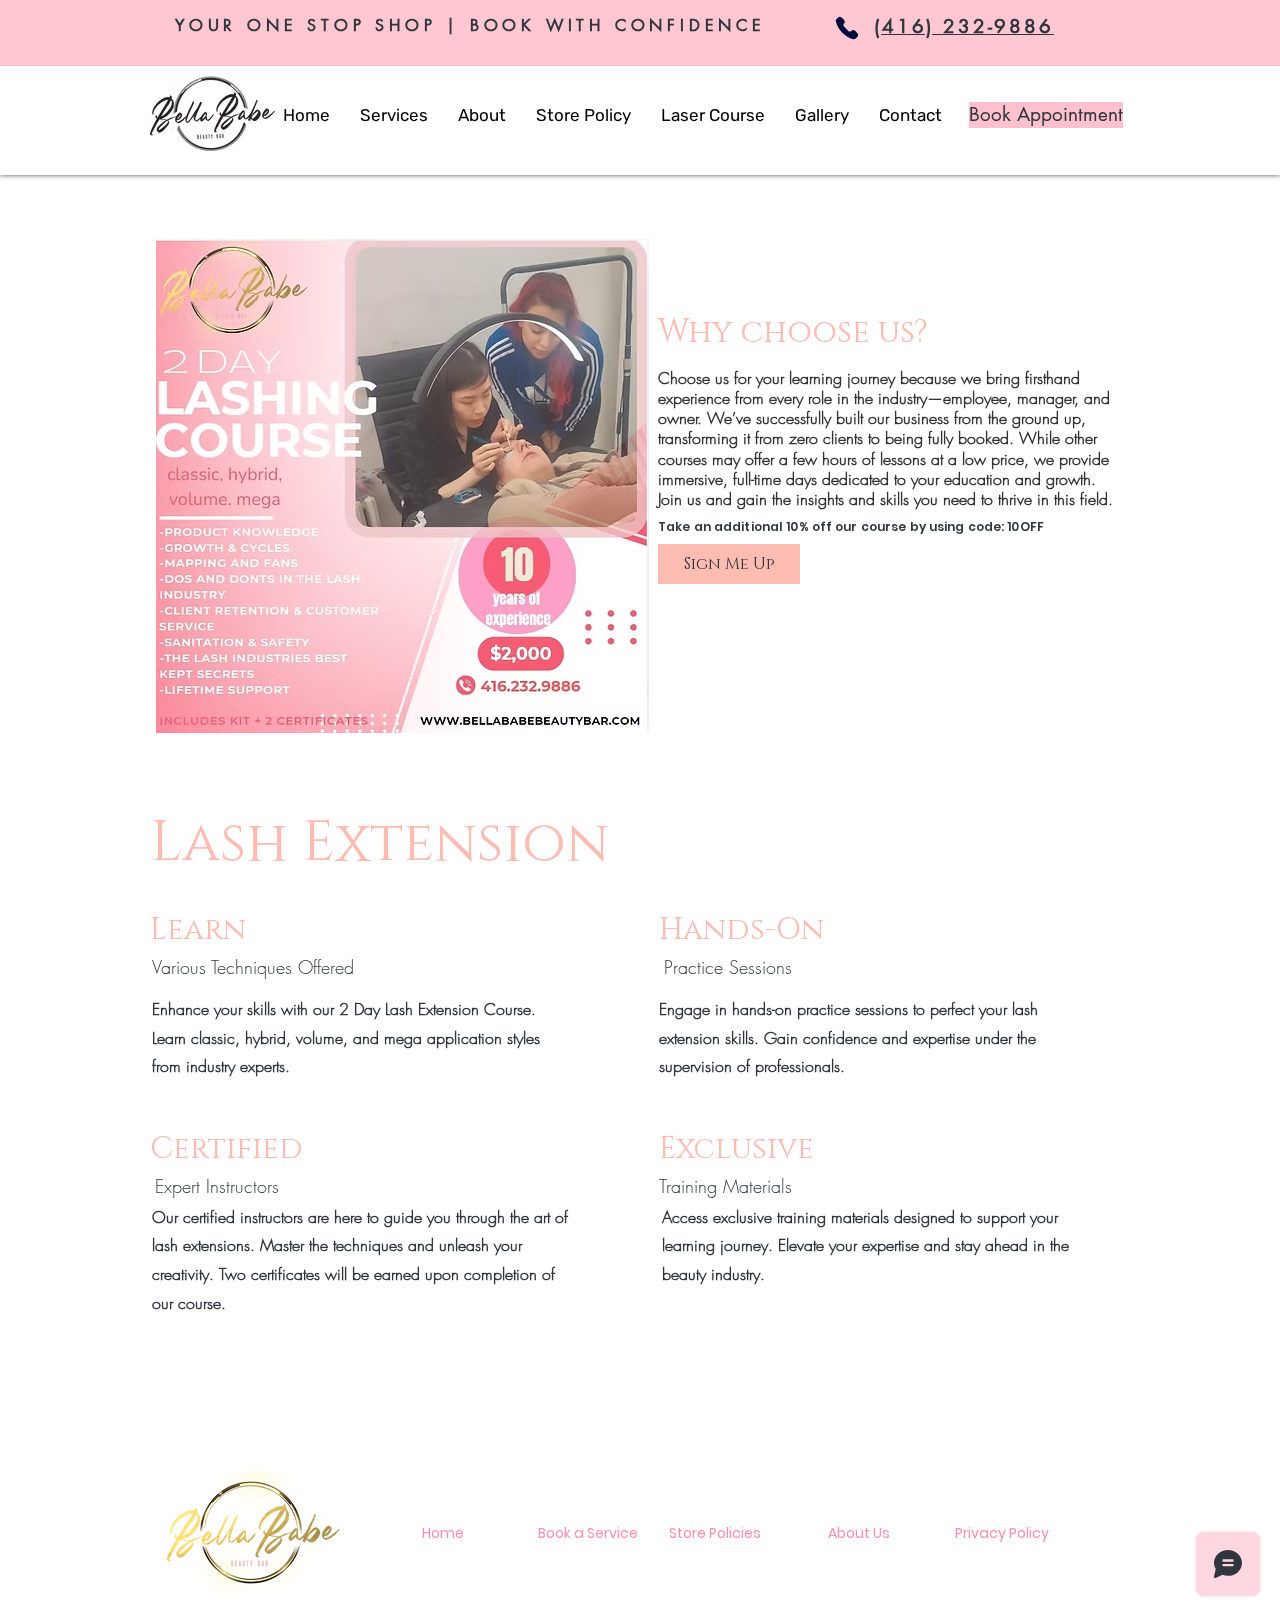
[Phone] (847, 28)
